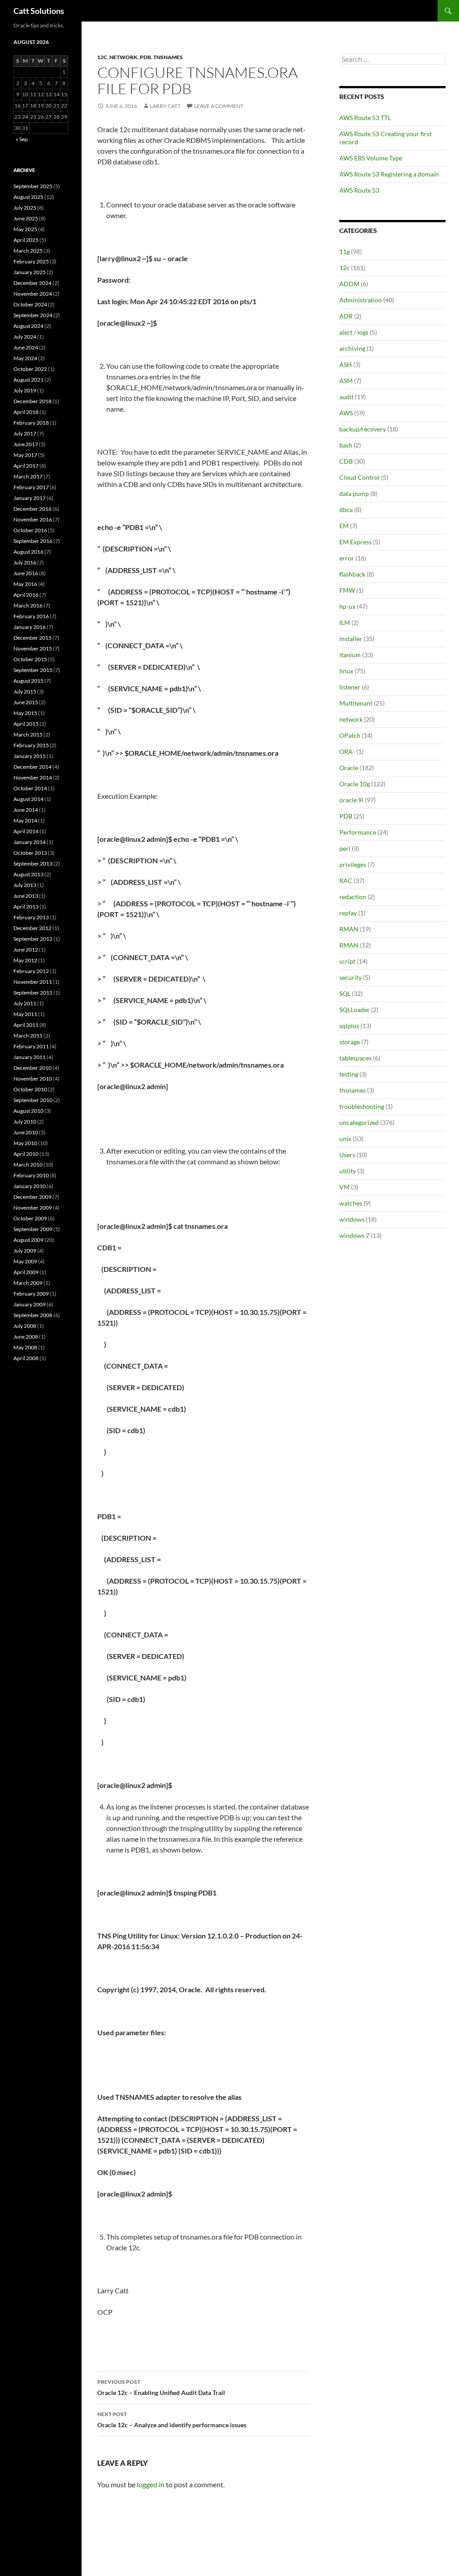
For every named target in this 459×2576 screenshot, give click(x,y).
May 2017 (25, 455)
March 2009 (28, 1283)
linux (346, 671)
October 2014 (30, 788)
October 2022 (30, 369)
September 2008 (33, 1315)
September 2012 (33, 939)
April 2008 (26, 1358)
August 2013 (28, 874)
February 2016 (31, 616)
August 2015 (28, 681)
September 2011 (33, 993)
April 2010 (26, 1154)
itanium (350, 655)
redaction (353, 897)
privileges (353, 864)
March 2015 (28, 734)
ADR (346, 316)
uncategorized (359, 1122)
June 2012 (26, 950)
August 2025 (28, 197)
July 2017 (25, 433)
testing (349, 1074)
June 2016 (26, 573)
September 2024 (33, 315)
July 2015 (25, 691)
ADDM (349, 284)
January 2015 (30, 756)
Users (347, 1155)
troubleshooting (362, 1106)
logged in (151, 2484)
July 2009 (25, 1251)
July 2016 (25, 562)
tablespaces (355, 1058)
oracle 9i (351, 800)
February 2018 (31, 423)
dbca (346, 510)
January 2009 (30, 1304)
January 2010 (30, 1186)
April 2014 (26, 831)
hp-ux (347, 606)
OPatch (350, 735)
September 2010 (33, 1100)
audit (346, 397)
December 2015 (32, 638)
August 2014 (28, 799)
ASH (346, 364)
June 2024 (26, 347)
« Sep (22, 139)
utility (348, 1171)
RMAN (349, 929)
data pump (354, 493)
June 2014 (26, 810)
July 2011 (25, 1003)
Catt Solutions (39, 11)
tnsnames (168, 57)
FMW (347, 590)
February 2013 (31, 917)
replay (348, 913)
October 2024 (30, 304)
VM (344, 1187)
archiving (352, 348)
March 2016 (28, 605)
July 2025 (25, 208)
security (351, 977)
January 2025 (30, 272)
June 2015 (26, 702)
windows (352, 1219)
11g (344, 252)
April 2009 (26, 1272)
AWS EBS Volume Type (371, 158)
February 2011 (31, 1046)
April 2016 (26, 595)
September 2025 (33, 186)
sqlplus (349, 1026)
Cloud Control (359, 477)
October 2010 (30, 1089)
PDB (145, 57)
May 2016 (25, 584)
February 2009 (31, 1294)
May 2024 (25, 358)
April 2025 (26, 240)
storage (350, 1042)
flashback (352, 574)
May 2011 (25, 1014)
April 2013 (26, 907)
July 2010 (25, 1122)
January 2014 (30, 842)
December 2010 (32, 1068)
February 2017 (31, 487)
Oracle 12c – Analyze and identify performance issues (172, 2420)
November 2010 (33, 1079)
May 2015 (25, 713)
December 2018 (32, 401)
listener (350, 687)
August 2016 (28, 552)
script (347, 961)
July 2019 (25, 390)
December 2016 (32, 509)
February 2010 (31, 1175)
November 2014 (33, 778)
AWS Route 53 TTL (365, 118)
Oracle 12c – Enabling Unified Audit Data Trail (161, 2387)
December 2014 (32, 767)
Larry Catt (165, 106)
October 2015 (30, 659)
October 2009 (30, 1218)
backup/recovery (363, 429)
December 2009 (32, 1197)
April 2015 (26, 724)
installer (351, 639)
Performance (358, 832)
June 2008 (26, 1337)
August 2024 (28, 326)
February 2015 (31, 745)
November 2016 (33, 519)
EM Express (355, 542)
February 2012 (31, 971)
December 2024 (32, 283)
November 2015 (33, 648)
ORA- (347, 752)
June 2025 (26, 218)
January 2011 (30, 1057)
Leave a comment (219, 106)
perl (345, 848)
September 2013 (33, 864)
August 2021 (28, 380)
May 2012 (25, 960)
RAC (346, 881)
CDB (346, 461)
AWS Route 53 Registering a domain (389, 174)
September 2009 (33, 1229)
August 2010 (28, 1111)
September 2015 (33, 670)
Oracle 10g (355, 784)
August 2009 (28, 1240)
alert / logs (354, 332)
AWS (346, 413)
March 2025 (28, 251)
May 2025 (25, 229)
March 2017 (28, 476)
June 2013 (26, 896)
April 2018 (26, 412)
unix (345, 1139)
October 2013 (30, 853)
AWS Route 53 (359, 190)
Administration (361, 300)
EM (344, 526)
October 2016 (30, 530)
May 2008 (25, 1347)
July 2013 (25, 885)
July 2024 (25, 337)
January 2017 (30, 498)
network (123, 57)
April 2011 (26, 1025)
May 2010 (25, 1143)
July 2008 (25, 1326)
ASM (346, 381)
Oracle (349, 768)
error (347, 558)
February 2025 (31, 261)
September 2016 (33, 541)
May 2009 (25, 1261)
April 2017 (26, 466)
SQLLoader (355, 1010)
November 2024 (33, 294)
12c (102, 57)
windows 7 (354, 1235)
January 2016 (30, 627)
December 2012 (32, 928)
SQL (345, 993)
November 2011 (33, 982)
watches (351, 1203)
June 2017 (26, 444)
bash (346, 445)
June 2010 (26, 1132)
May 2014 (25, 821)
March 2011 (28, 1036)
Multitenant (356, 703)
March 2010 (28, 1165)
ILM (345, 622)
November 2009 (33, 1208)
